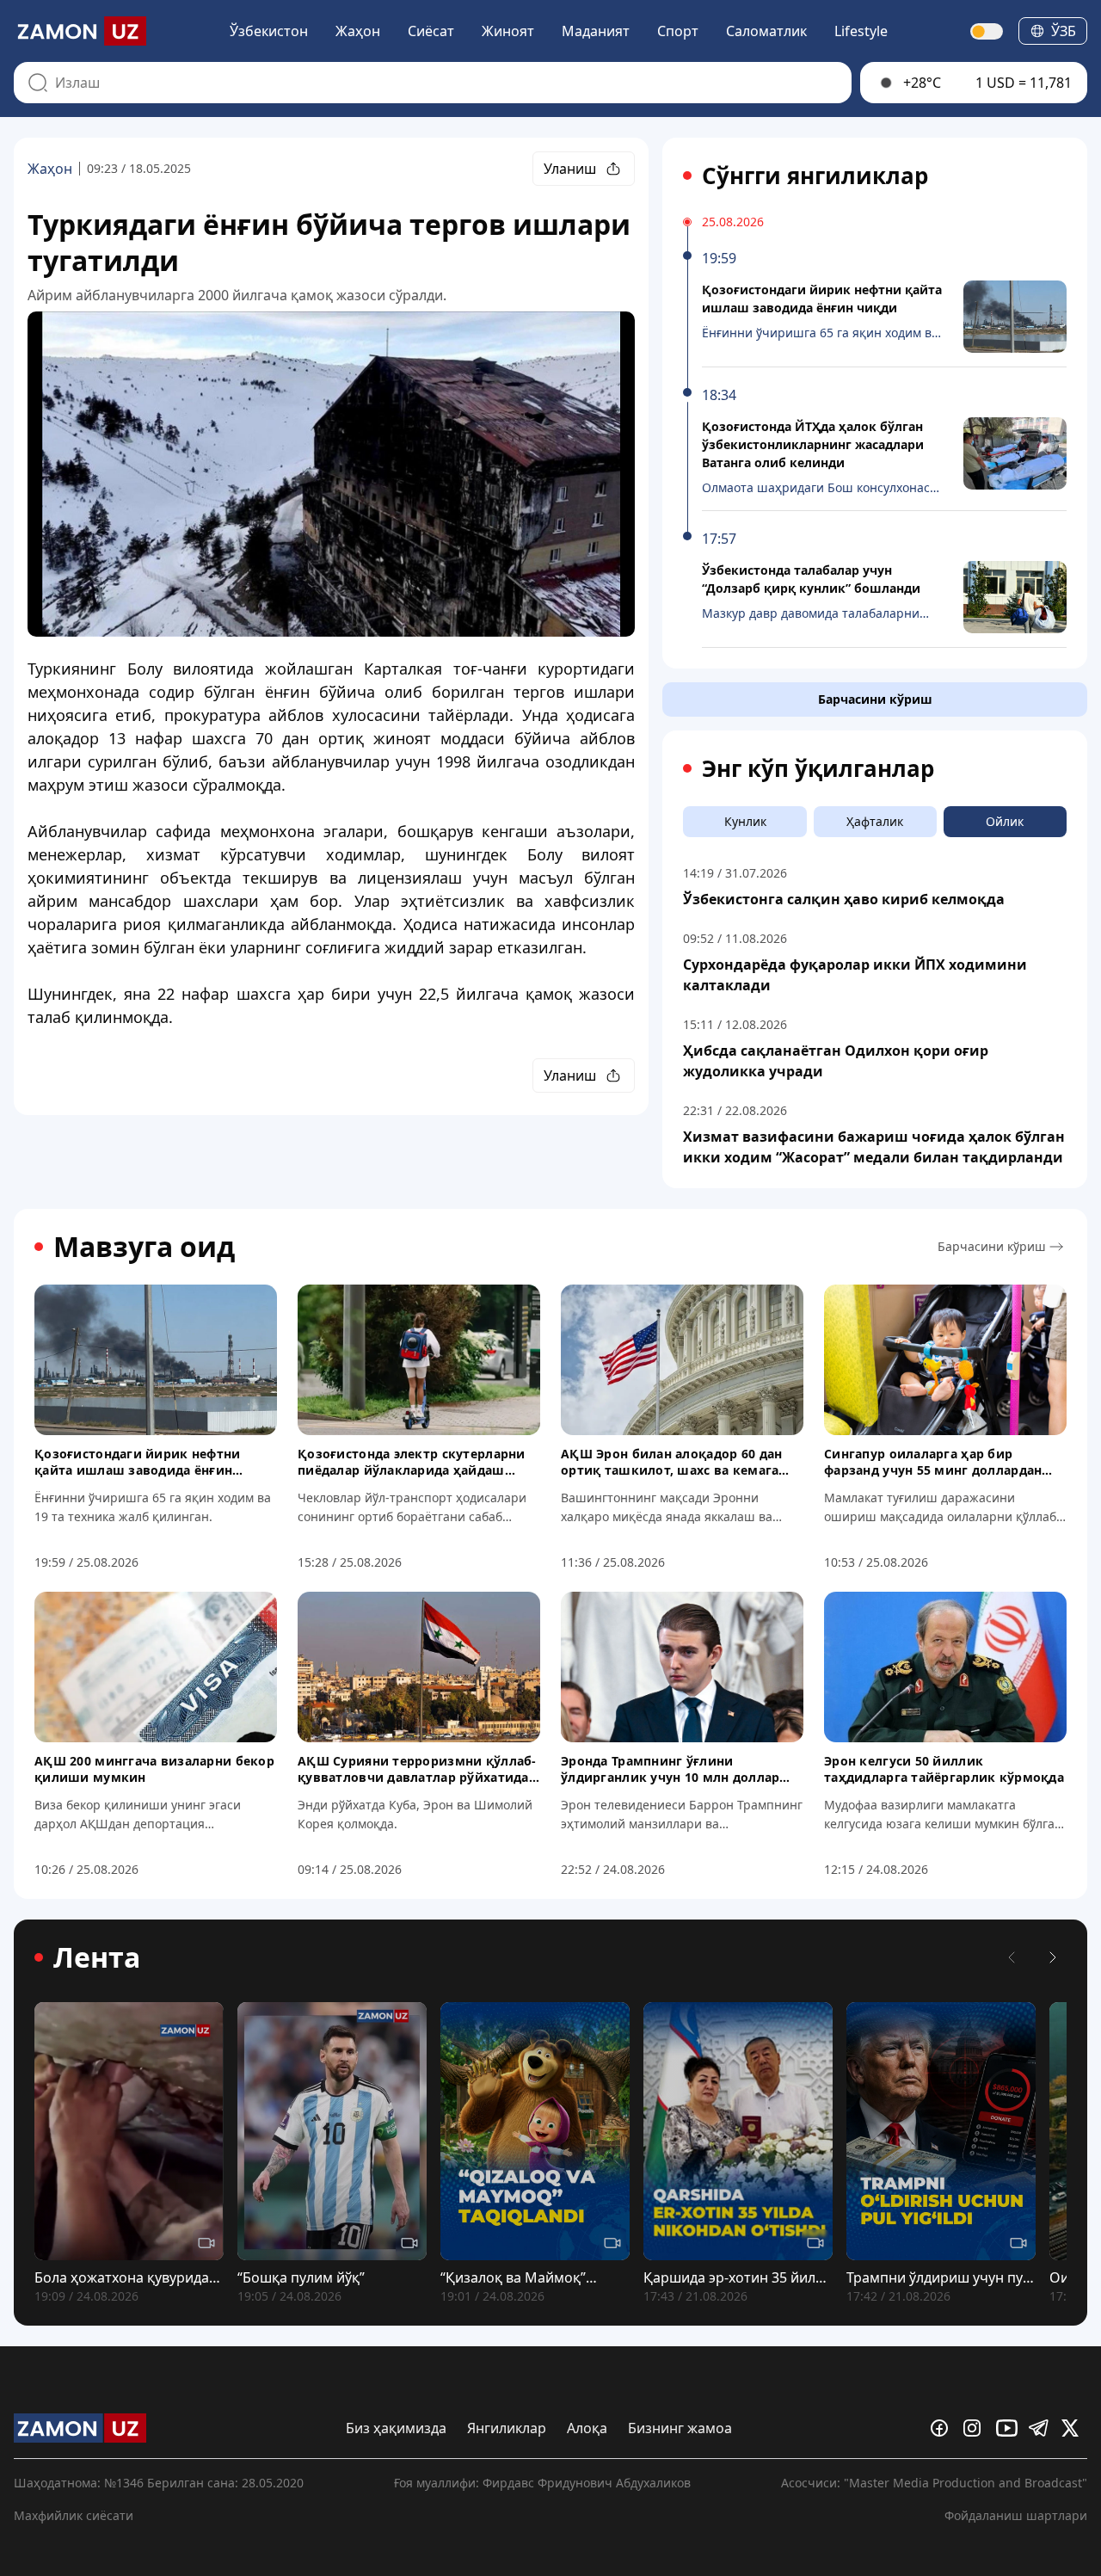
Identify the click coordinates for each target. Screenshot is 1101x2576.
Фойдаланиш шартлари (1016, 2515)
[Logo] (80, 31)
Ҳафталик (875, 821)
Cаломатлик (766, 31)
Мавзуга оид (144, 1247)
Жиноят (508, 31)
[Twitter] (1074, 2428)
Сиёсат (431, 31)
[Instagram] (976, 2428)
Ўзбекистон (269, 31)
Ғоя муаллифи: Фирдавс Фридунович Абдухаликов (542, 2483)
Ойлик (1005, 821)
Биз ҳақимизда (396, 2428)
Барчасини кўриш (875, 699)
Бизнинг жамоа (680, 2428)
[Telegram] (1042, 2428)
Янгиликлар (507, 2428)
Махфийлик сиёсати (74, 2515)
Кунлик (745, 821)
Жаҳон (358, 31)
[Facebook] (944, 2428)
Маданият (596, 31)
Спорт (678, 31)
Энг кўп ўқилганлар (818, 768)
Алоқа (587, 2428)
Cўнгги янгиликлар (815, 176)
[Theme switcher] (987, 31)
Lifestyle (861, 31)
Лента (97, 1957)
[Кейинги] (1053, 1957)
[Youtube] (1009, 2428)
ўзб (1064, 31)
